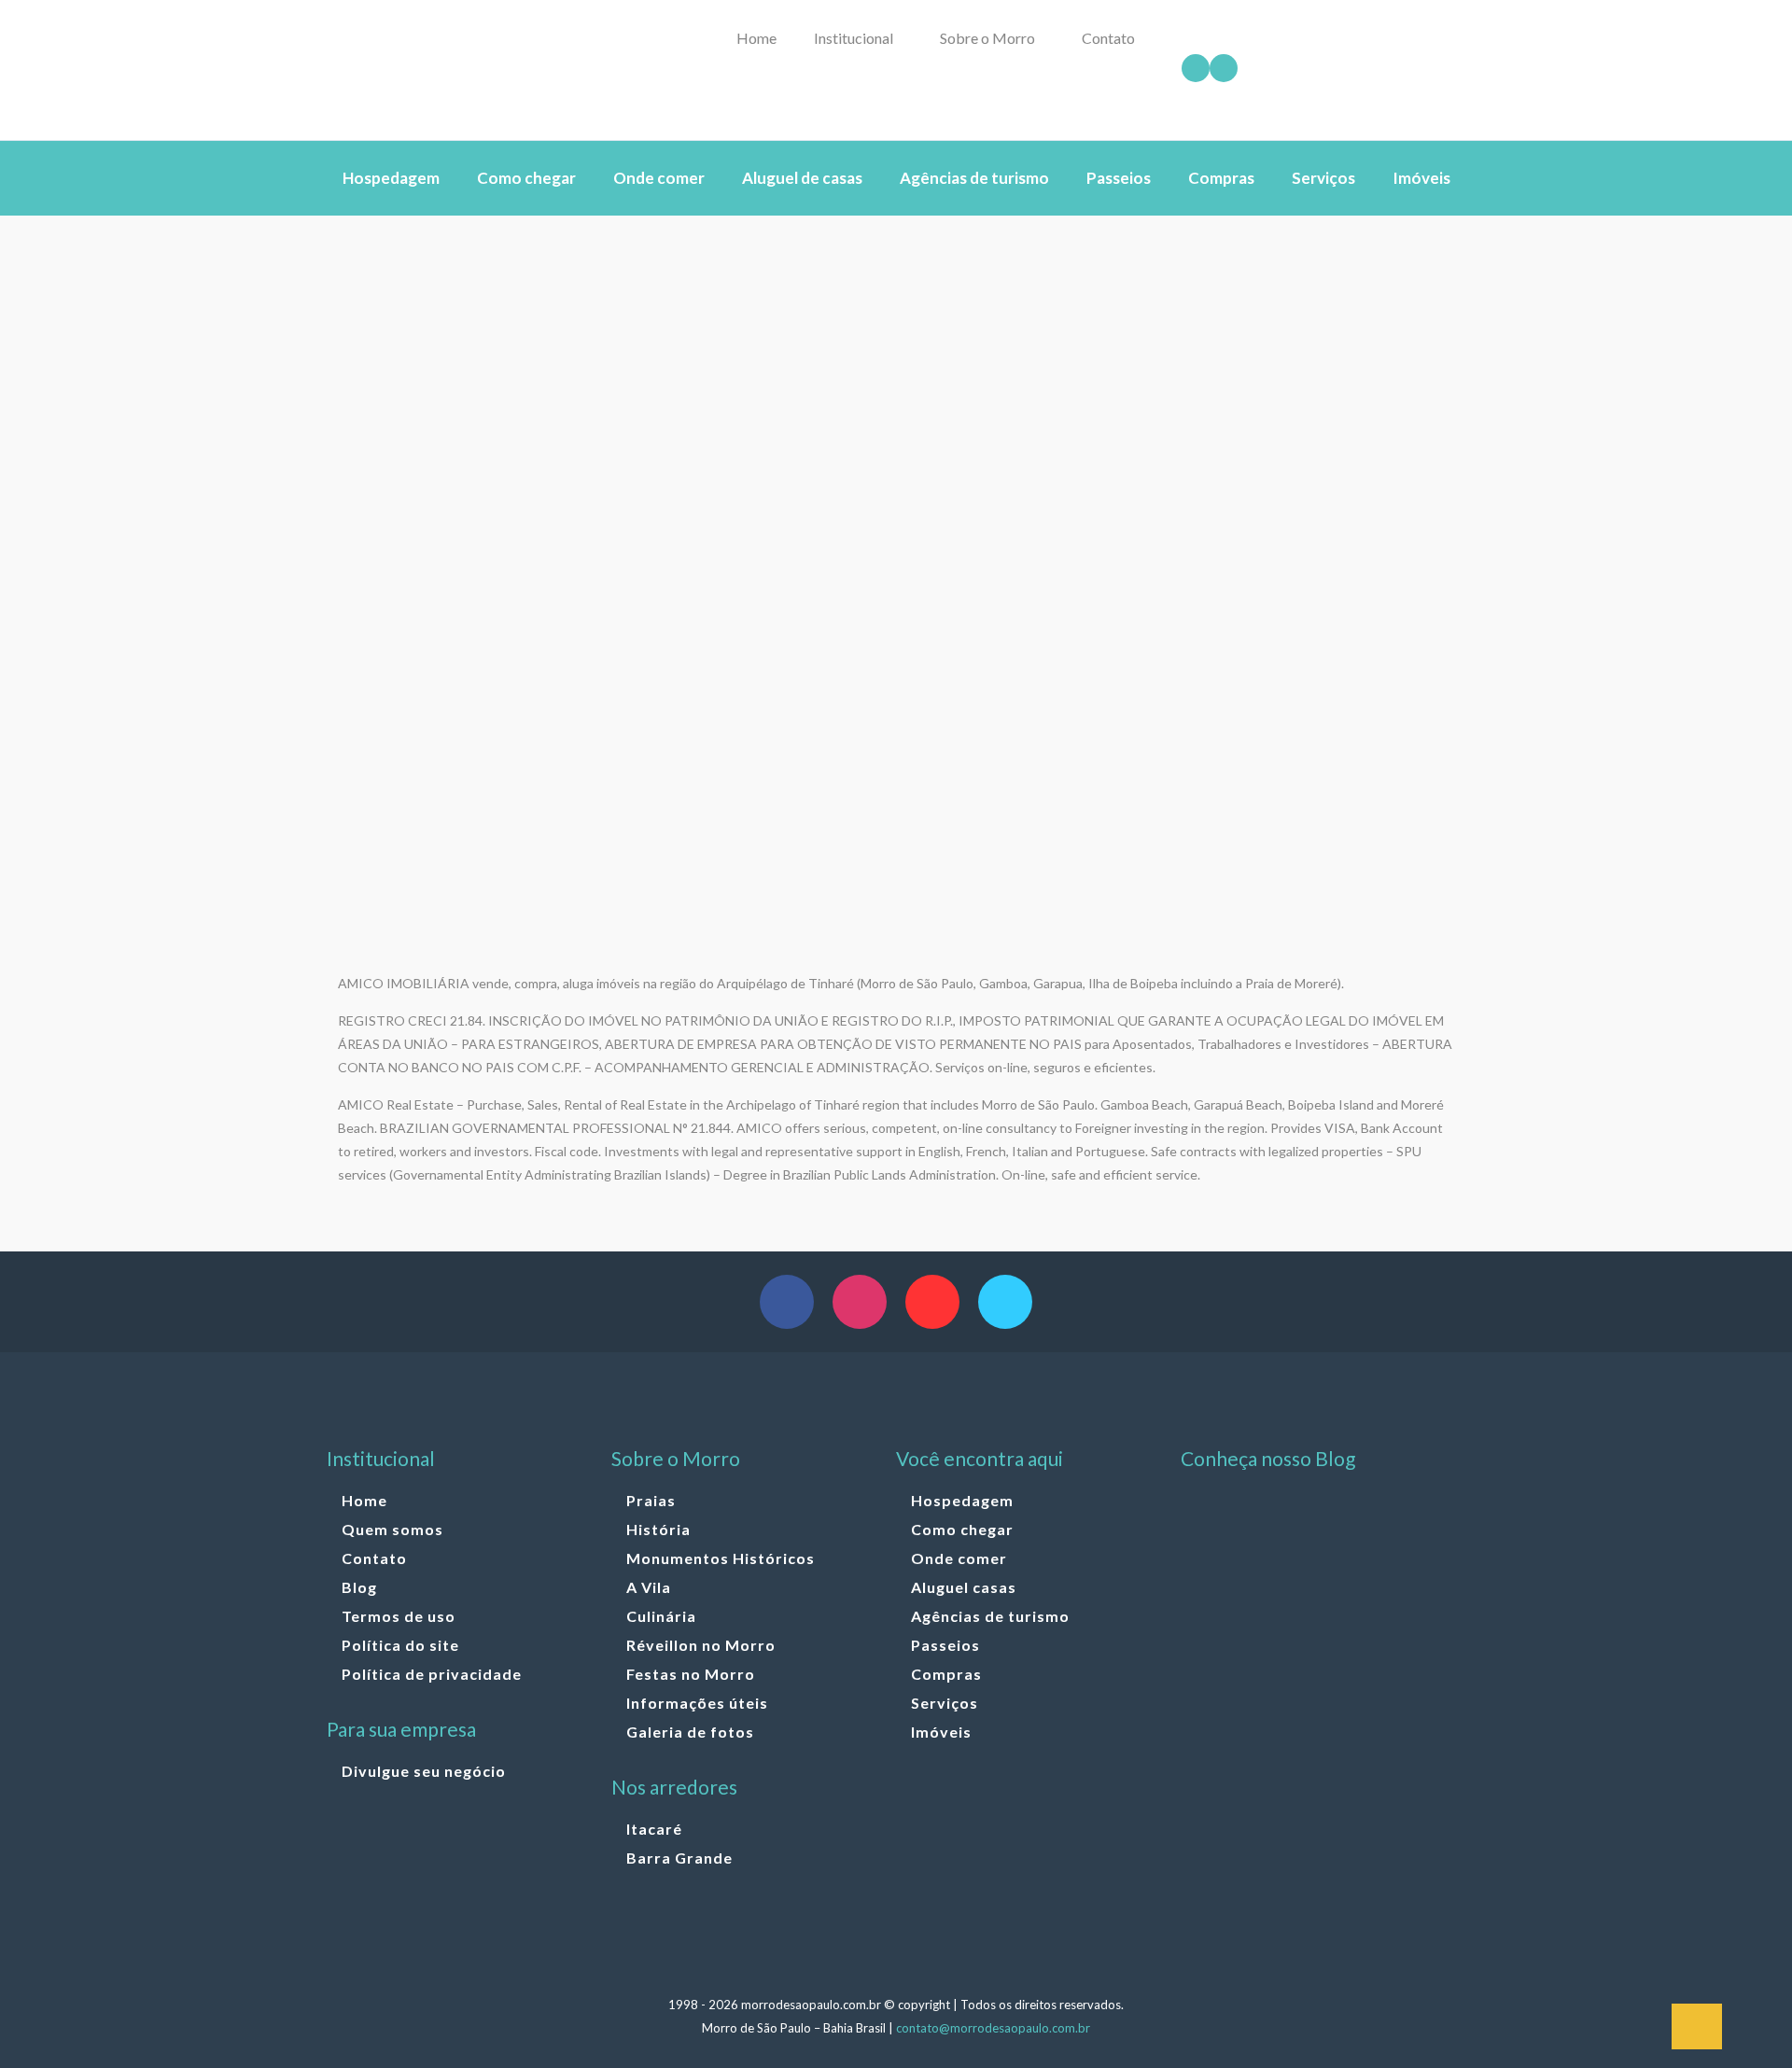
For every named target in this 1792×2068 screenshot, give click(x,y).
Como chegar (962, 1529)
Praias (651, 1500)
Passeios (945, 1645)
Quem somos (392, 1529)
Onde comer (959, 1558)
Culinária (661, 1616)
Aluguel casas (964, 1587)
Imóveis (941, 1732)
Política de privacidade (432, 1674)
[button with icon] (787, 1302)
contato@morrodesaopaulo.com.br (993, 2028)
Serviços (945, 1703)
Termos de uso (399, 1616)
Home (364, 1500)
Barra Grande (679, 1858)
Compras (946, 1674)
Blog (359, 1587)
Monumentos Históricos (721, 1558)
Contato (374, 1558)
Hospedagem (962, 1500)
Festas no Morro (691, 1674)
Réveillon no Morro (701, 1645)
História (658, 1529)
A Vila (649, 1587)
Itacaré (654, 1829)
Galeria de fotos (690, 1732)
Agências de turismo (990, 1616)
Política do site (400, 1645)
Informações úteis (697, 1703)
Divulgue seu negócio (424, 1771)
